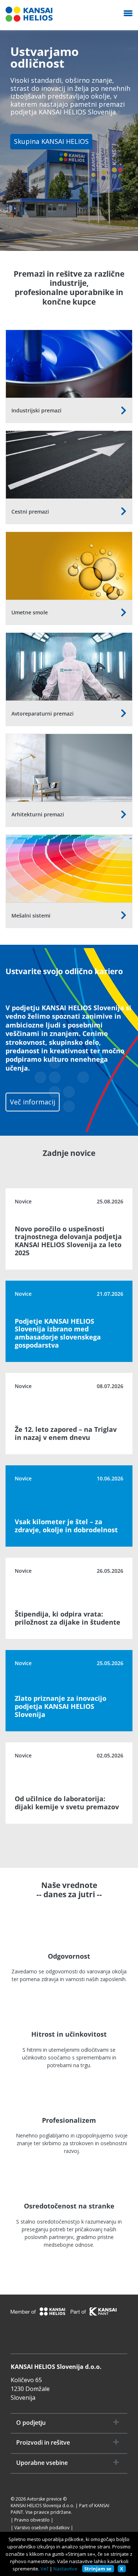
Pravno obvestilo (32, 2520)
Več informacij (33, 1102)
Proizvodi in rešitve (43, 2443)
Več (45, 2569)
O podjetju (31, 2423)
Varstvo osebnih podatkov (42, 2528)
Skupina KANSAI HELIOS (51, 141)
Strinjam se (98, 2569)
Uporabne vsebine (42, 2463)
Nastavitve (65, 2569)
